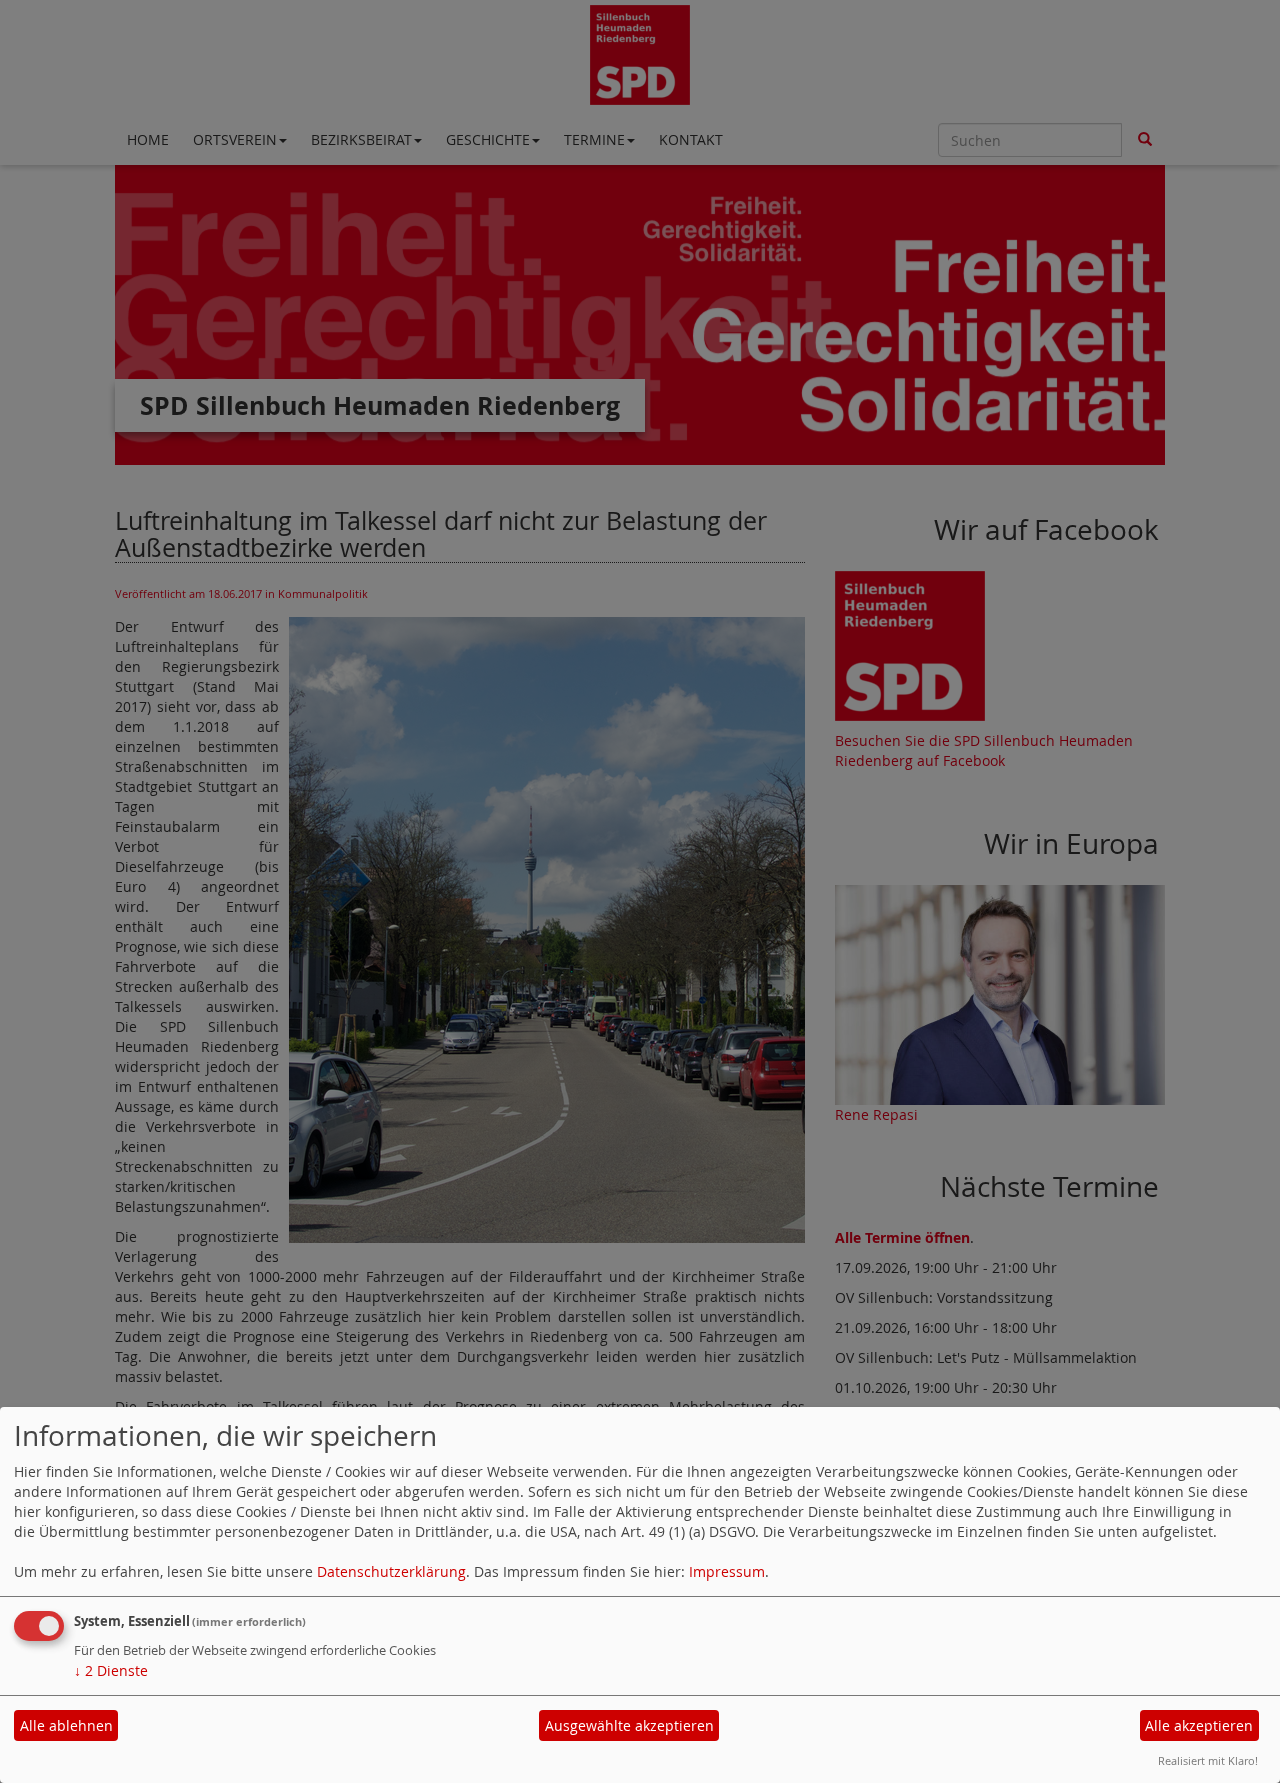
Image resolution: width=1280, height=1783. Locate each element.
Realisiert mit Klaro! (1208, 1760)
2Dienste (111, 1670)
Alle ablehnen (66, 1725)
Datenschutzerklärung (391, 1571)
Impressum (727, 1571)
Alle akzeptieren (1199, 1725)
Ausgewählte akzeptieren (629, 1725)
